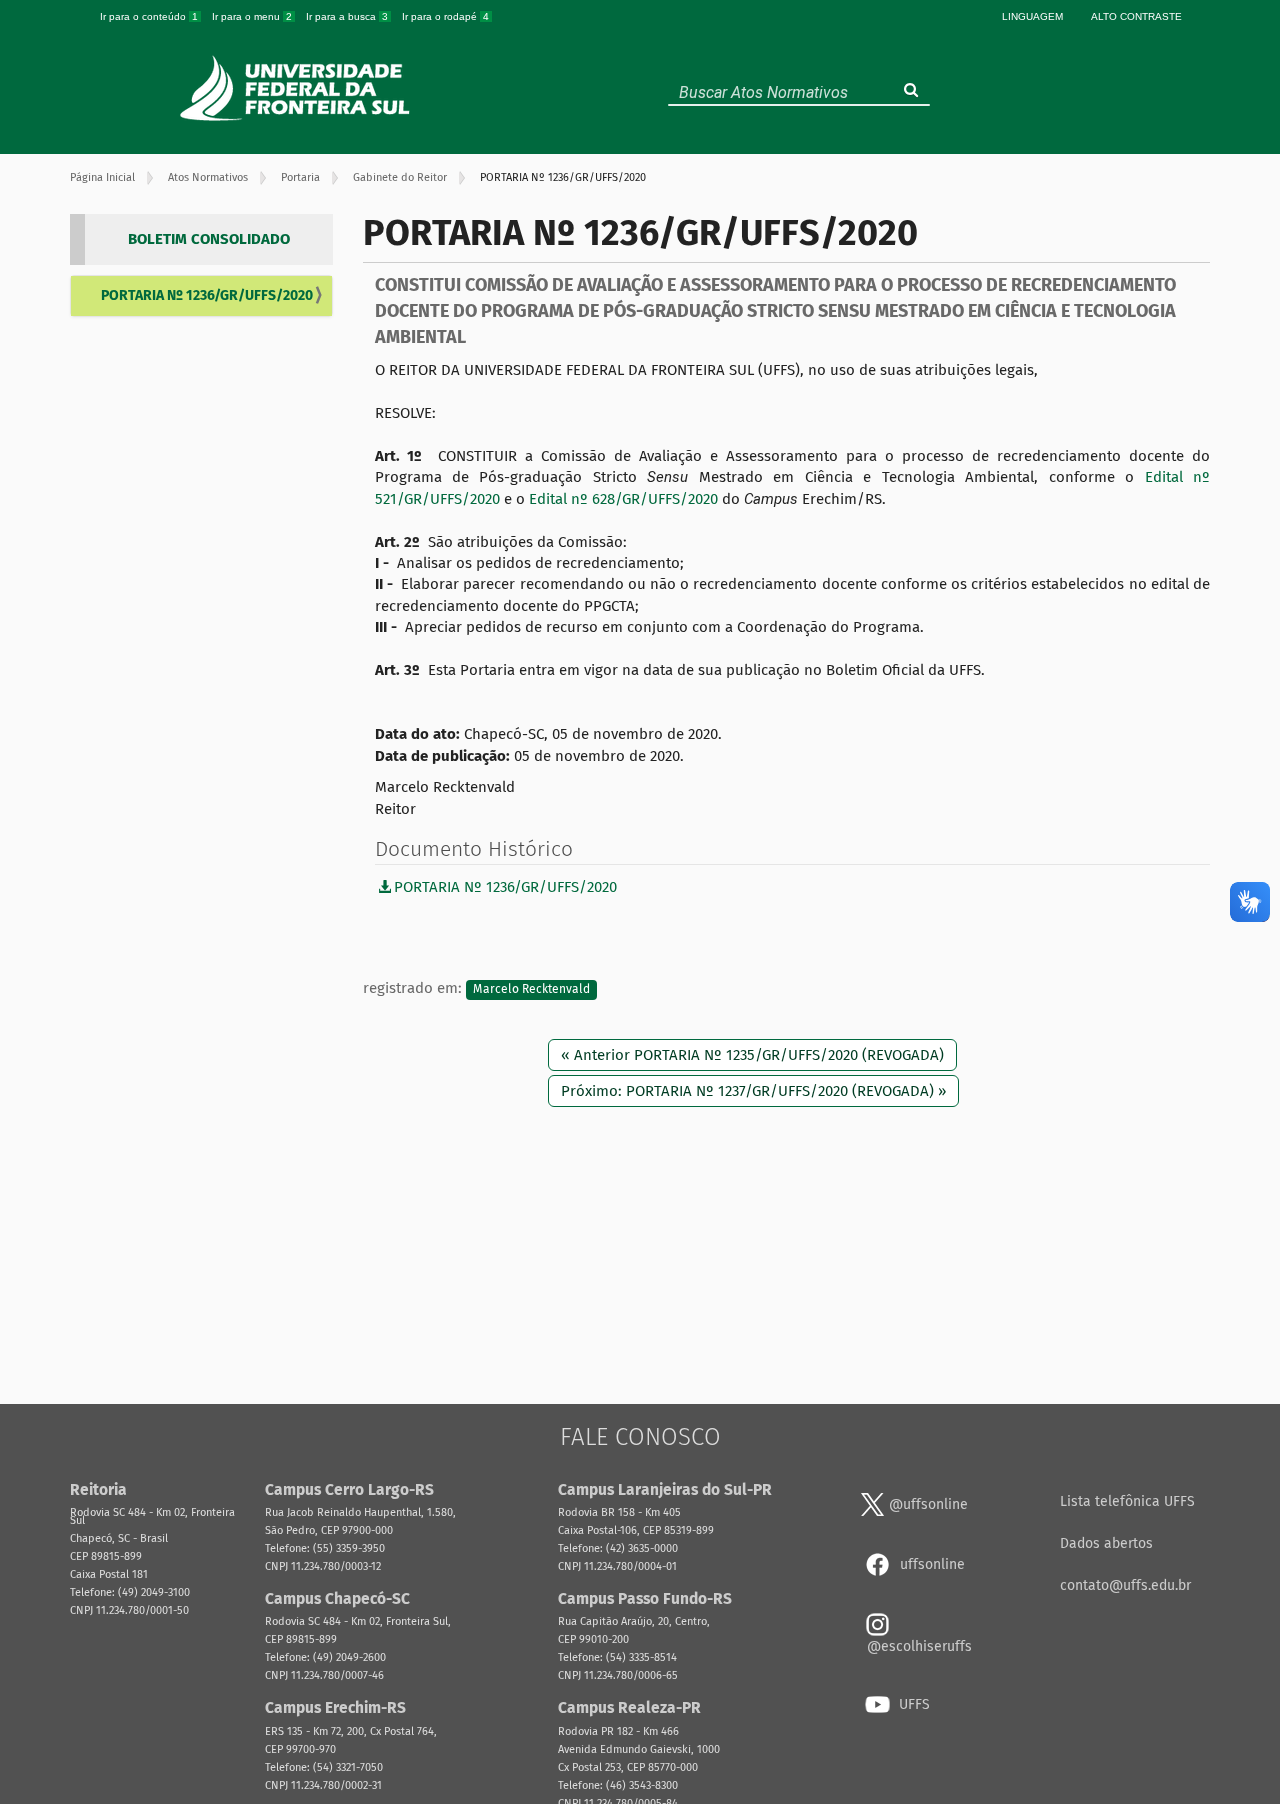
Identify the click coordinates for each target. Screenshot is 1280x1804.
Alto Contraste (1136, 16)
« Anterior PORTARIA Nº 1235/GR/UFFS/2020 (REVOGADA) (752, 1055)
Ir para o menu (252, 16)
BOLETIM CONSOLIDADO (209, 239)
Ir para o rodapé (445, 16)
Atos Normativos (208, 177)
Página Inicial (102, 177)
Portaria (300, 177)
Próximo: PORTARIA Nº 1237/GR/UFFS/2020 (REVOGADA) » (753, 1091)
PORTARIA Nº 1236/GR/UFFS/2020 (207, 295)
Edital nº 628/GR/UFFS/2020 (623, 499)
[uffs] (297, 88)
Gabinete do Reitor (400, 177)
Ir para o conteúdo (149, 16)
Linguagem (1032, 16)
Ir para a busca (347, 16)
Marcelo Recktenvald (531, 989)
